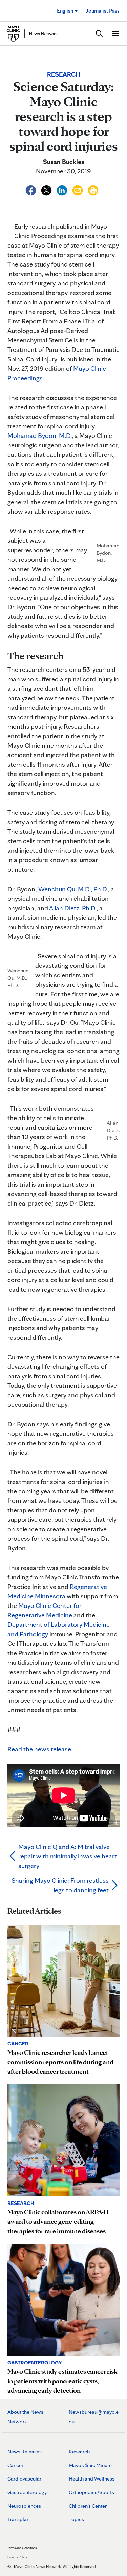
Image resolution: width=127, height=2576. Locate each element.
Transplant (19, 2519)
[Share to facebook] (31, 189)
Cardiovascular (24, 2479)
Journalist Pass (103, 11)
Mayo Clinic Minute (90, 2465)
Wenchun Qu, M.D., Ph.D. (73, 889)
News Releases (25, 2452)
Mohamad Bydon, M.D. (40, 435)
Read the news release (39, 1749)
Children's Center (88, 2506)
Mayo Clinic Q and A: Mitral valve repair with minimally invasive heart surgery (68, 1856)
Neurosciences (24, 2506)
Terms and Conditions (22, 2548)
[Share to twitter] (47, 189)
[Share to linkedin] (63, 189)
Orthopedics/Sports (91, 2492)
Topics (76, 2519)
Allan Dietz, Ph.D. (73, 908)
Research (79, 2452)
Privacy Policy (17, 2557)
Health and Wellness (92, 2479)
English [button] (66, 11)
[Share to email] (78, 189)
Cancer (15, 2465)
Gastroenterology (27, 2492)
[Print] (93, 189)
